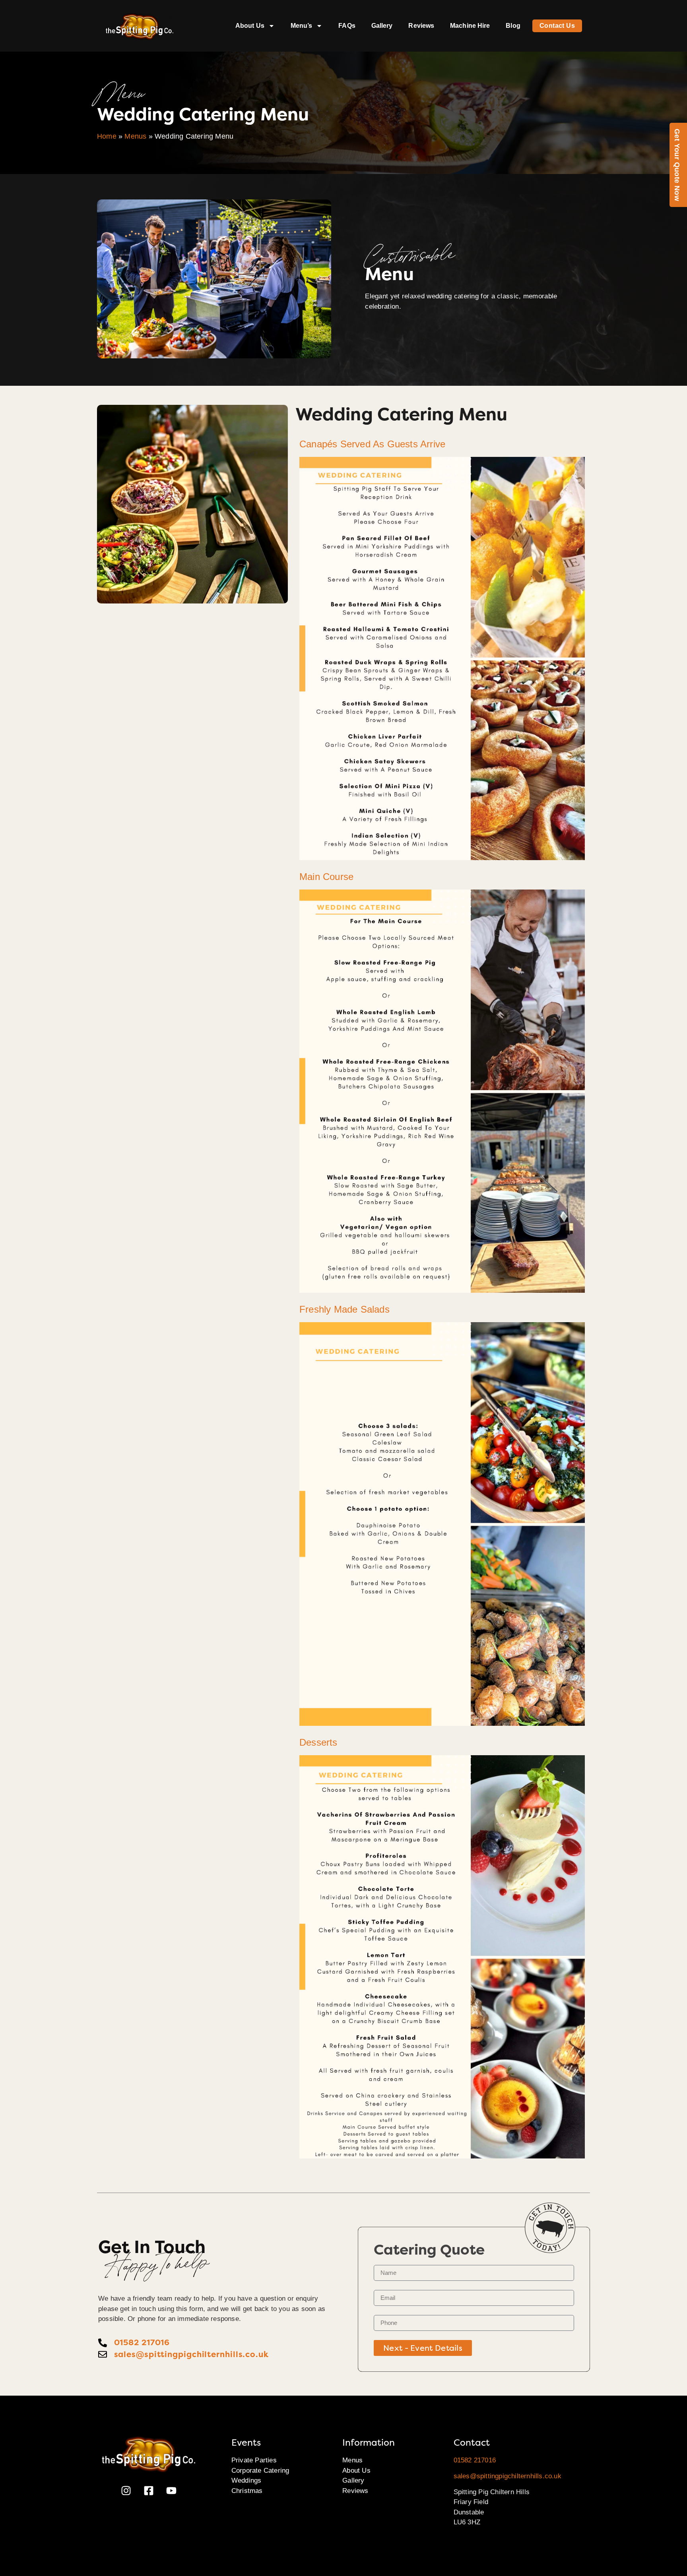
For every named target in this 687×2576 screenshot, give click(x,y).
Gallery (382, 26)
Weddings (246, 2480)
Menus (135, 136)
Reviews (421, 26)
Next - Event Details (423, 2348)
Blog (513, 26)
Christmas (247, 2491)
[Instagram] (126, 2491)
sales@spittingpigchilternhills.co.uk (507, 2476)
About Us (250, 26)
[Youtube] (171, 2491)
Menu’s (302, 26)
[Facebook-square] (149, 2491)
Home (107, 136)
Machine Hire (470, 26)
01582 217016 (475, 2460)
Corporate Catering (260, 2471)
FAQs (347, 26)
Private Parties (254, 2460)
